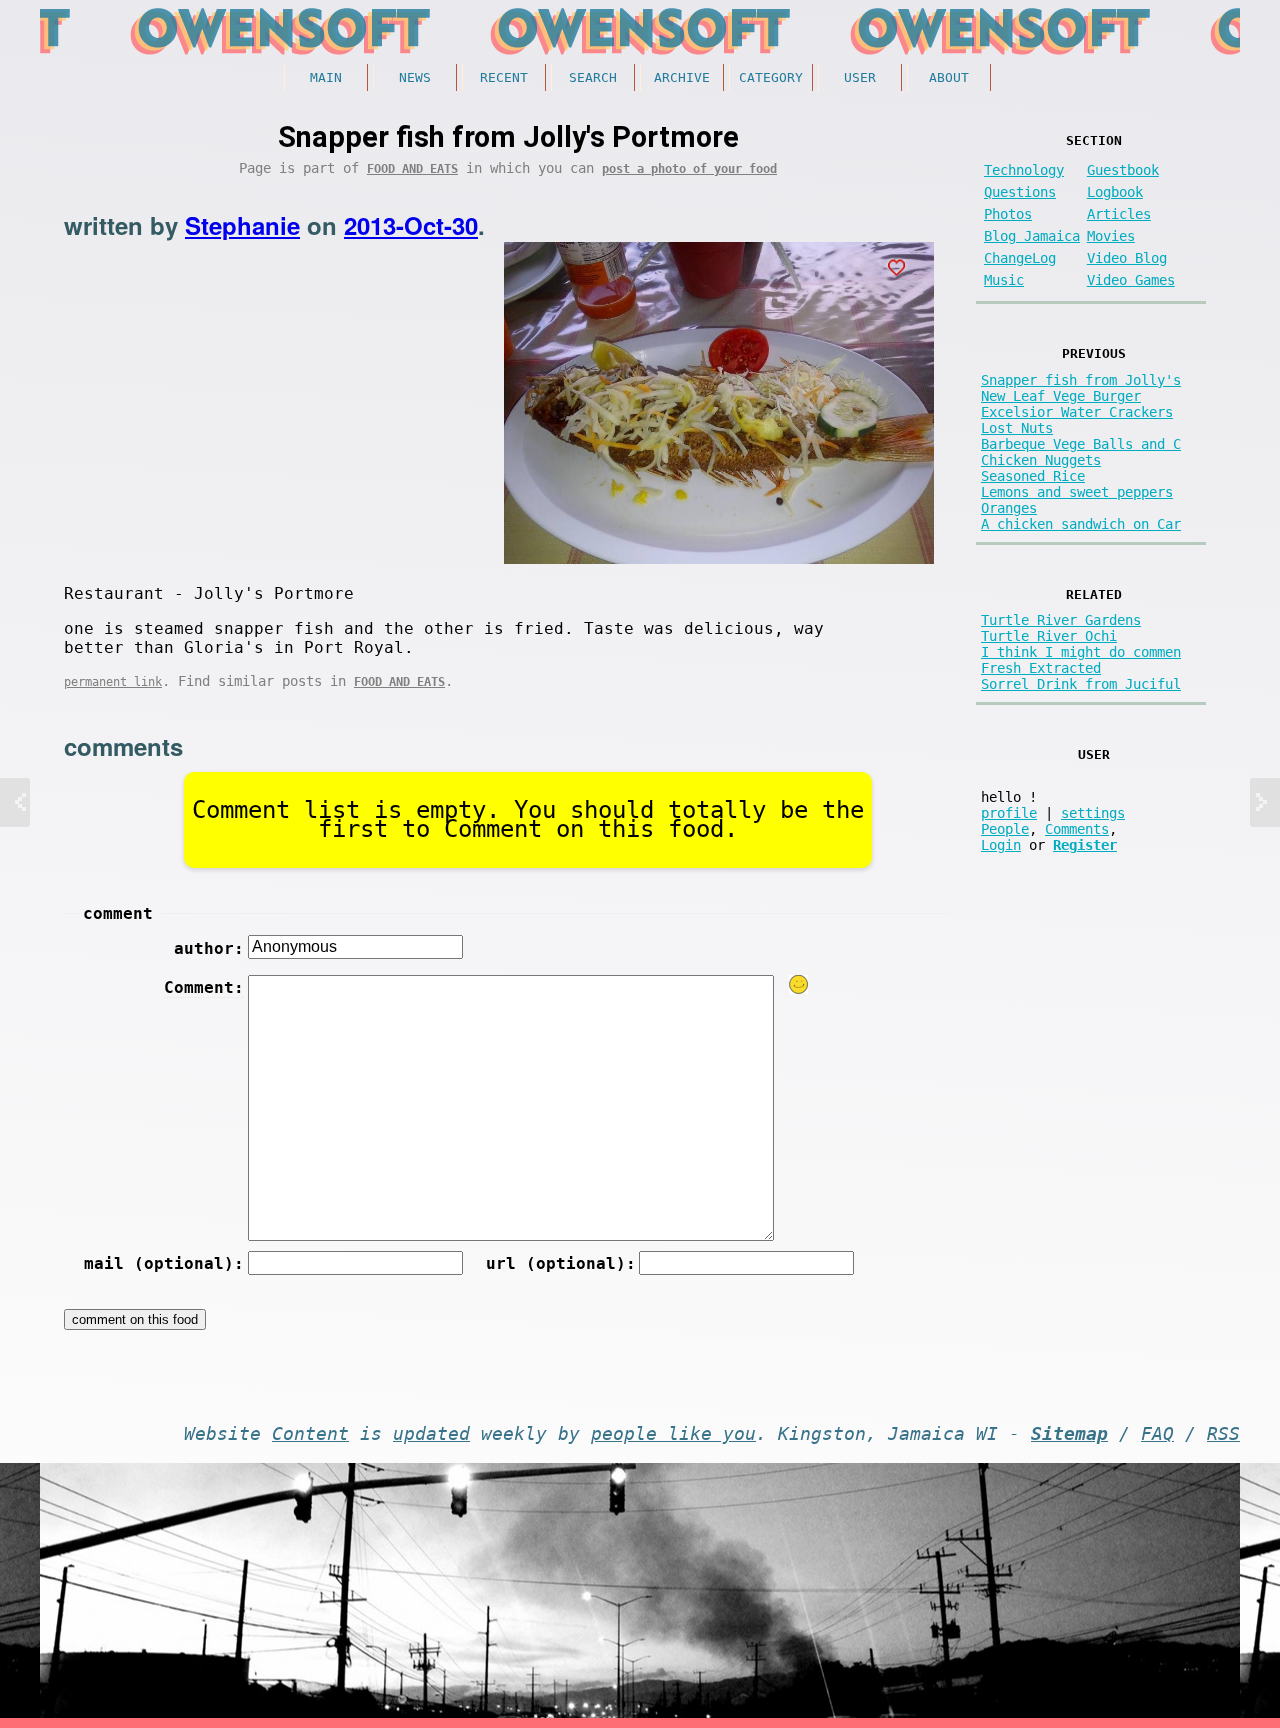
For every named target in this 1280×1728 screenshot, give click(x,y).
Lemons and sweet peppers (1077, 492)
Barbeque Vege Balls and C (1081, 444)
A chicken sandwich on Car (1081, 524)
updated (431, 1434)
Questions (1020, 192)
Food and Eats (412, 169)
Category (771, 77)
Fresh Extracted (1041, 668)
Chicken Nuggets (1041, 460)
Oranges (1009, 508)
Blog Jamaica (1032, 236)
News (415, 77)
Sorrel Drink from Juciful (1081, 684)
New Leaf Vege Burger (1061, 396)
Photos (1008, 214)
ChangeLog (1020, 258)
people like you (673, 1434)
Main (326, 77)
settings (1093, 813)
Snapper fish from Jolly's (1081, 380)
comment (118, 913)
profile (1009, 813)
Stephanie (242, 225)
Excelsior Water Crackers (1077, 412)
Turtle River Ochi (1049, 636)
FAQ (1157, 1434)
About (949, 77)
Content (310, 1434)
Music (1004, 280)
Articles (1119, 214)
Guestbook (1123, 170)
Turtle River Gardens (1061, 620)
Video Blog (1127, 258)
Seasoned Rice (1033, 476)
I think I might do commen (1081, 652)
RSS (1223, 1434)
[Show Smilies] (799, 984)
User (860, 77)
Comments (1077, 829)
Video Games (1131, 280)
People (1005, 829)
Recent (504, 77)
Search (593, 77)
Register (1085, 845)
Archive (682, 77)
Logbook (1115, 192)
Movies (1111, 236)
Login (1001, 845)
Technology (1024, 170)
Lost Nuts (1017, 428)
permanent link (113, 682)
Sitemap (1069, 1434)
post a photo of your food (689, 169)
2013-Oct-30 (411, 225)
